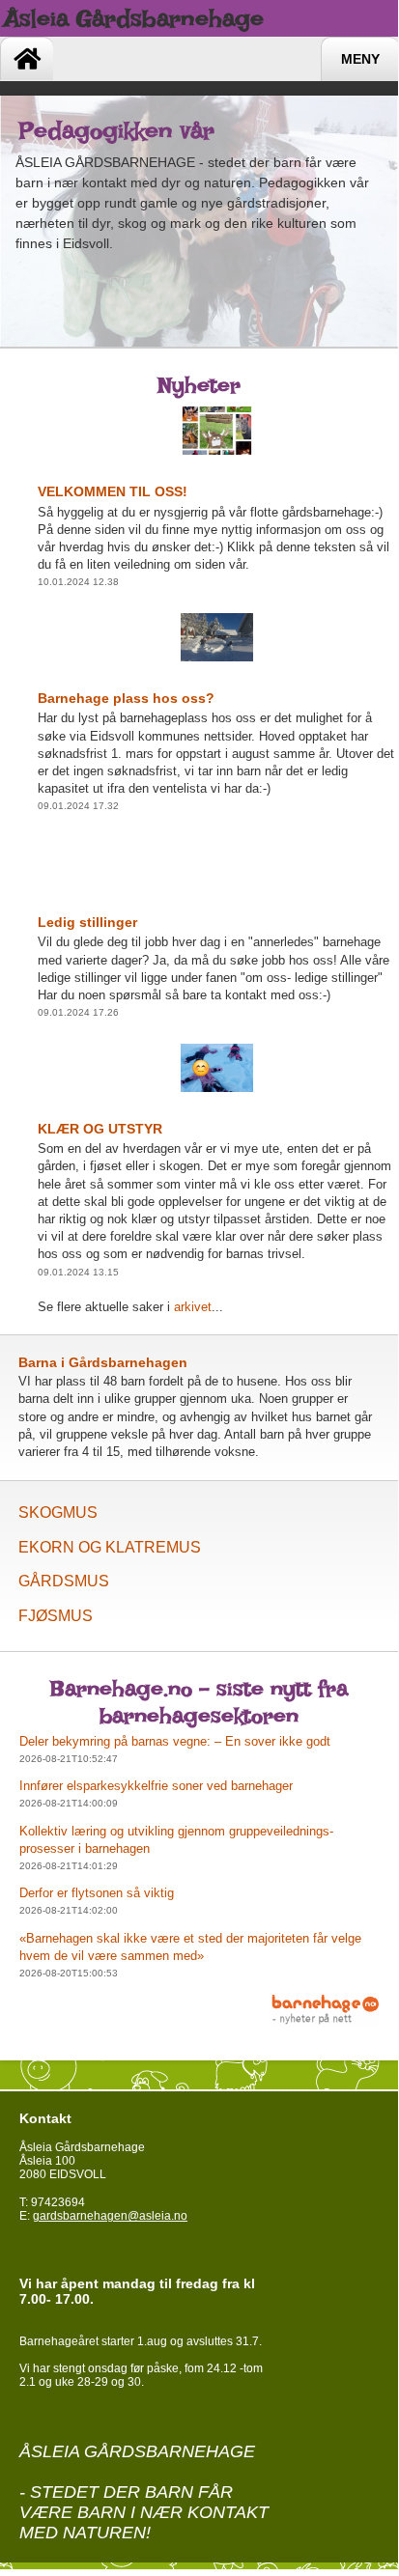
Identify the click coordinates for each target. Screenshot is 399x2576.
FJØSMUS (56, 1616)
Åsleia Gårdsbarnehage (134, 18)
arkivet (193, 1307)
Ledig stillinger (87, 922)
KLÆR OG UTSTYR (100, 1129)
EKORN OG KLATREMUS (110, 1547)
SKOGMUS (58, 1512)
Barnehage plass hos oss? (126, 698)
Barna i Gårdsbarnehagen (103, 1362)
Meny (360, 59)
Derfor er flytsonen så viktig (97, 1893)
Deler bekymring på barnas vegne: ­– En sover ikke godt (175, 1741)
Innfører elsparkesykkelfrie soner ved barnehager (156, 1786)
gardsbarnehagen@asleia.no (110, 2216)
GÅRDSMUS (64, 1581)
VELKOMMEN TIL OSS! (113, 491)
